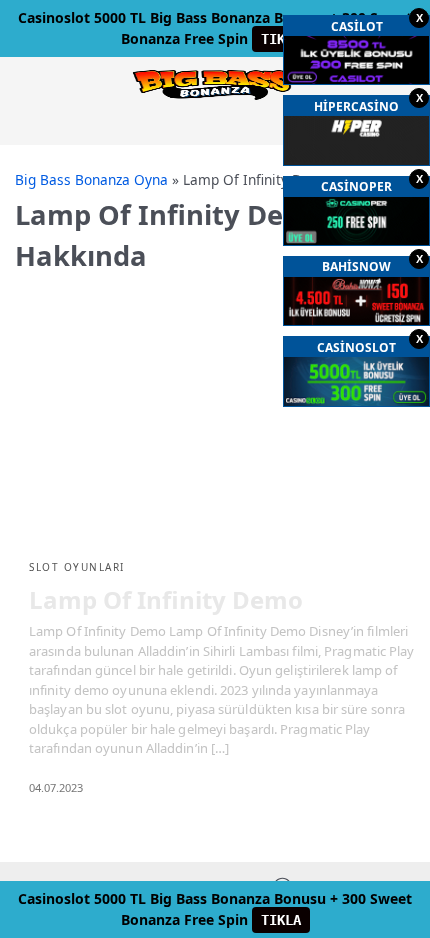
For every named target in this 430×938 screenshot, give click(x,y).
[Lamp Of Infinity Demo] (215, 431)
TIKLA (281, 39)
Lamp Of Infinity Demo (166, 599)
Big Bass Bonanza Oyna (91, 179)
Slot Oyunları (77, 567)
